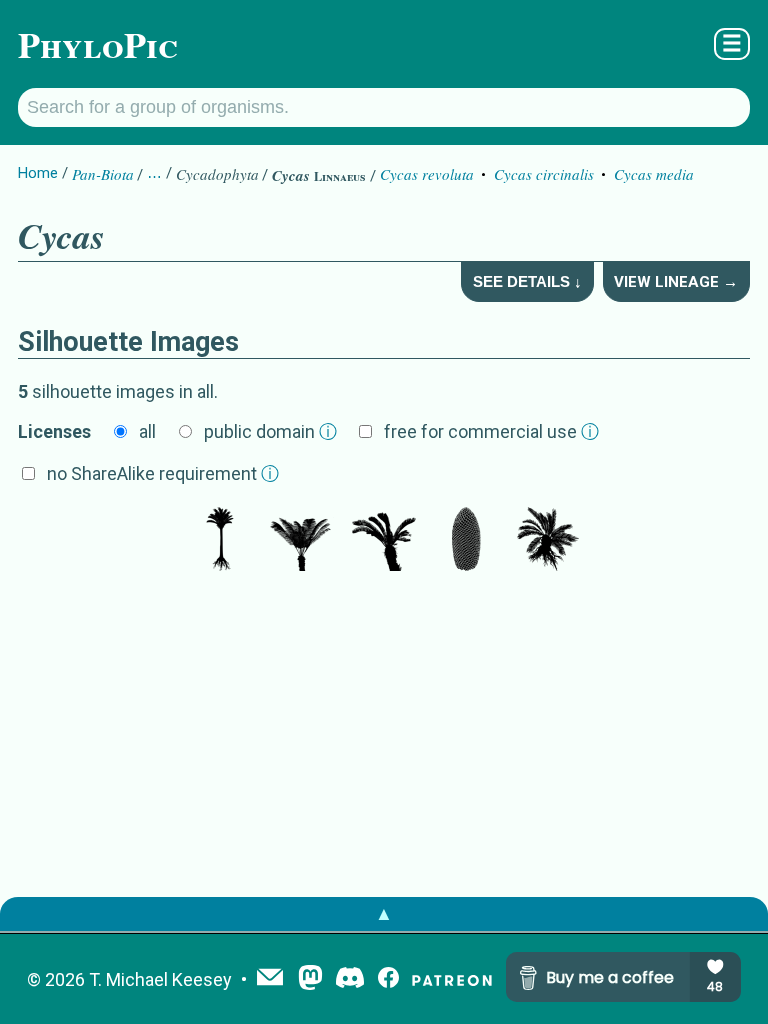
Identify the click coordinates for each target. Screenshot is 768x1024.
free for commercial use (491, 431)
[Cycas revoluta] (384, 541)
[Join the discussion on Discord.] (350, 979)
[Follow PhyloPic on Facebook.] (388, 979)
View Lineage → (676, 282)
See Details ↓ (527, 281)
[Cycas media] (220, 541)
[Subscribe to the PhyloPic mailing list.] (270, 979)
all (147, 431)
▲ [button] (384, 913)
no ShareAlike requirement (163, 473)
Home (38, 173)
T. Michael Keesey (160, 979)
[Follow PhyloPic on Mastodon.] (310, 979)
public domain (270, 431)
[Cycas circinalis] (302, 541)
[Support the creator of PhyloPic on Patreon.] (452, 979)
